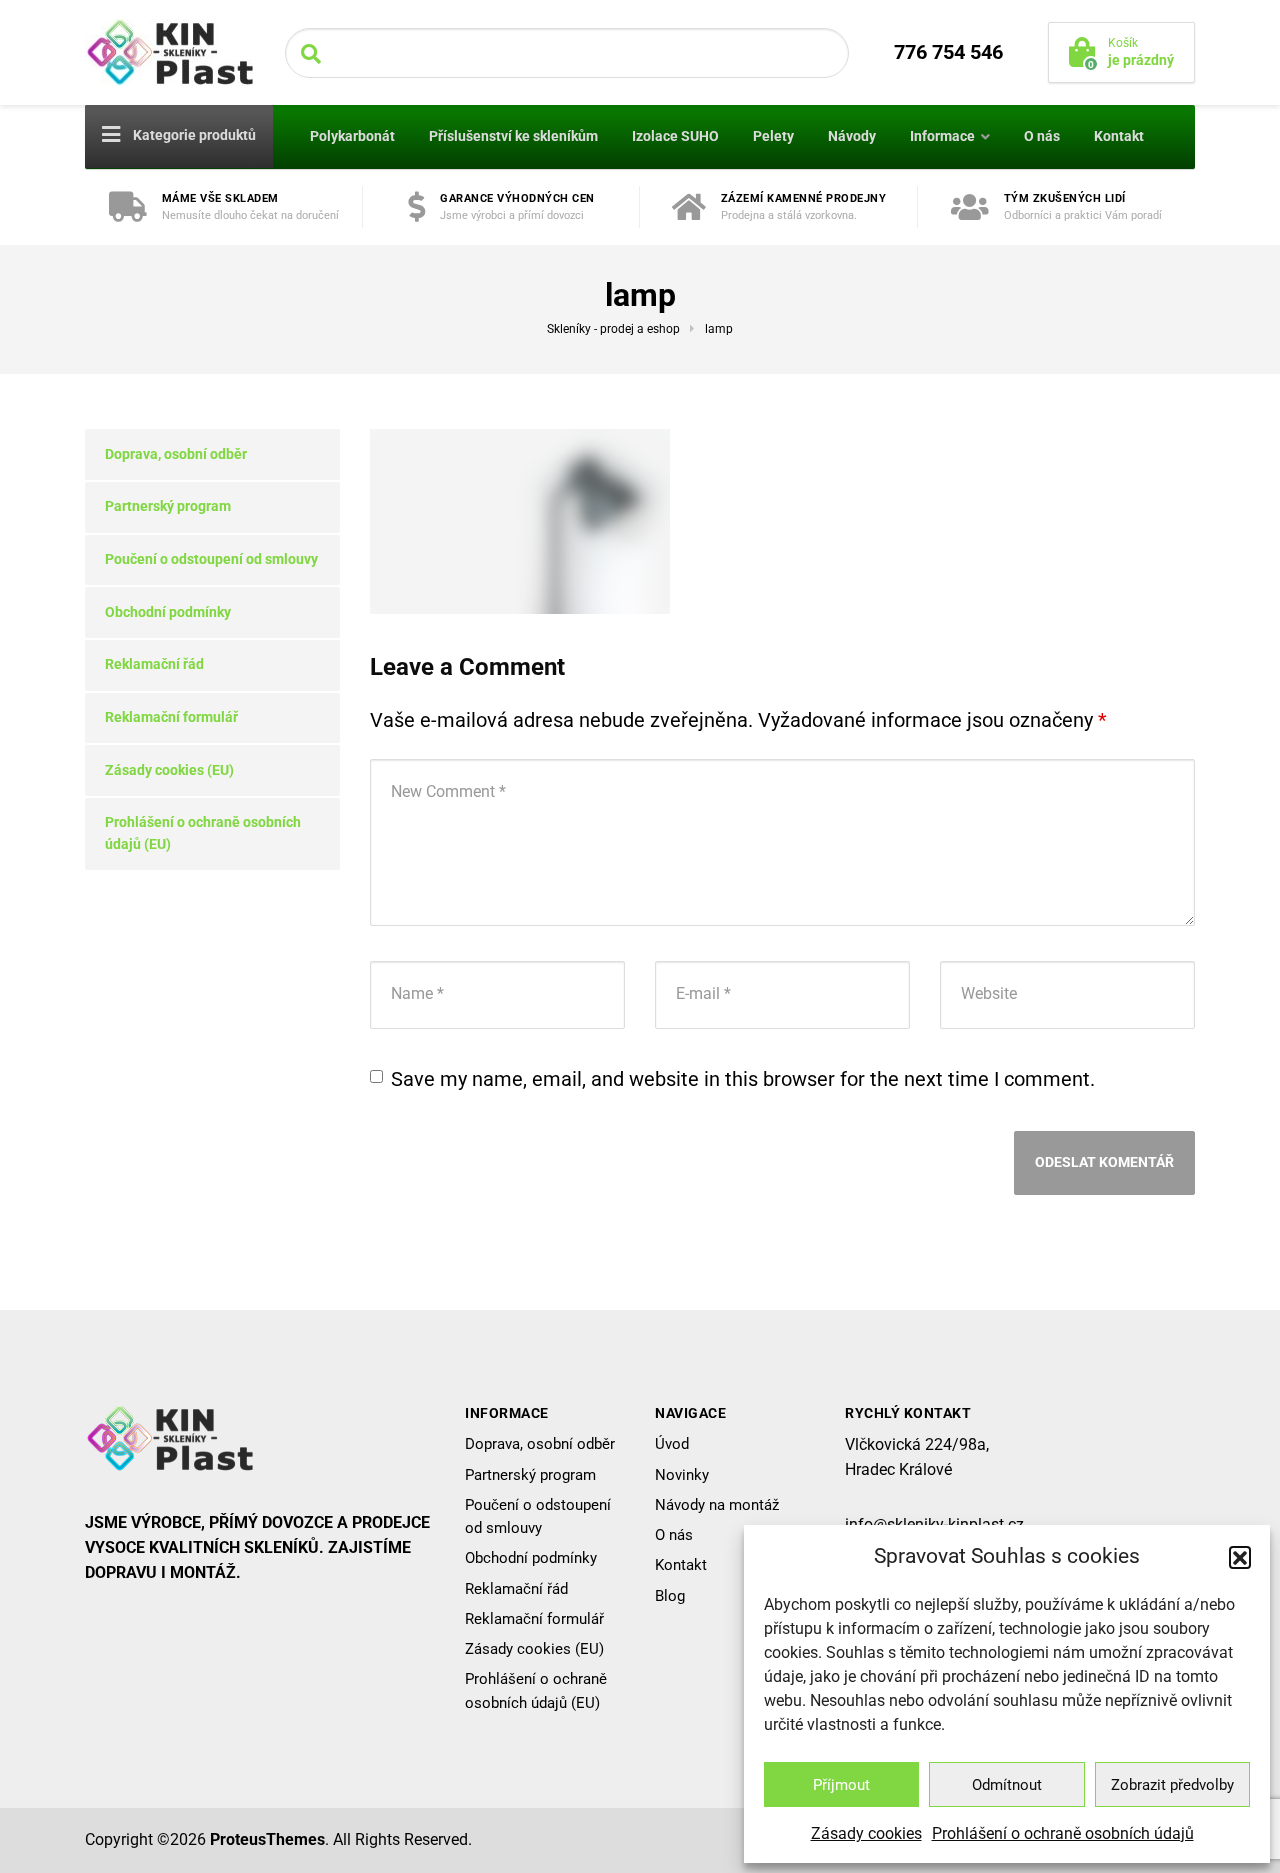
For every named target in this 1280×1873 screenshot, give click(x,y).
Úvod (672, 1444)
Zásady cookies (866, 1833)
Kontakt (1119, 136)
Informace (942, 136)
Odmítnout (1007, 1785)
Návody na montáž (717, 1505)
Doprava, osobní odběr (176, 454)
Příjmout (841, 1785)
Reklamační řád (154, 664)
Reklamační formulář (171, 717)
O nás (1042, 136)
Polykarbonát (352, 136)
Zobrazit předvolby (1172, 1785)
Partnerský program (168, 506)
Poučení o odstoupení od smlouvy (211, 559)
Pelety (773, 136)
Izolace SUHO (675, 136)
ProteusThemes (267, 1839)
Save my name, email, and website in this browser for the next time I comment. (743, 1079)
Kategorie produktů (193, 135)
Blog (670, 1596)
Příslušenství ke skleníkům (513, 136)
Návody (852, 136)
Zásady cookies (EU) (169, 770)
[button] (1240, 1557)
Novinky (682, 1475)
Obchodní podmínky (168, 612)
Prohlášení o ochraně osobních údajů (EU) (203, 833)
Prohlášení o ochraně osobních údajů (1063, 1833)
